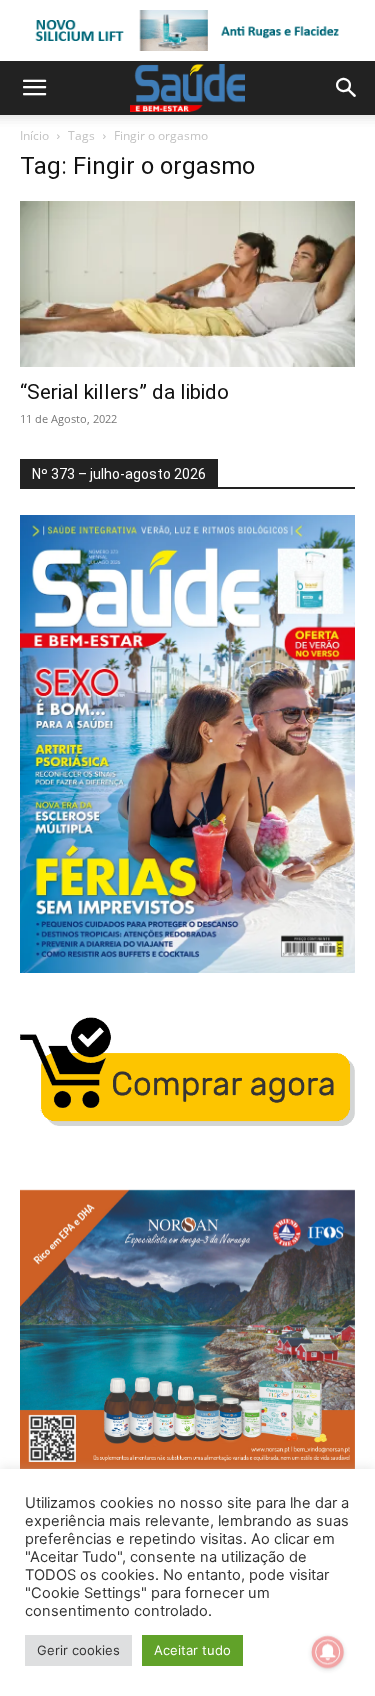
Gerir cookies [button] (78, 1650)
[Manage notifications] (328, 1652)
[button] (34, 88)
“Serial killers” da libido (124, 392)
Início (34, 135)
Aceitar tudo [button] (192, 1650)
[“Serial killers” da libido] (187, 283)
